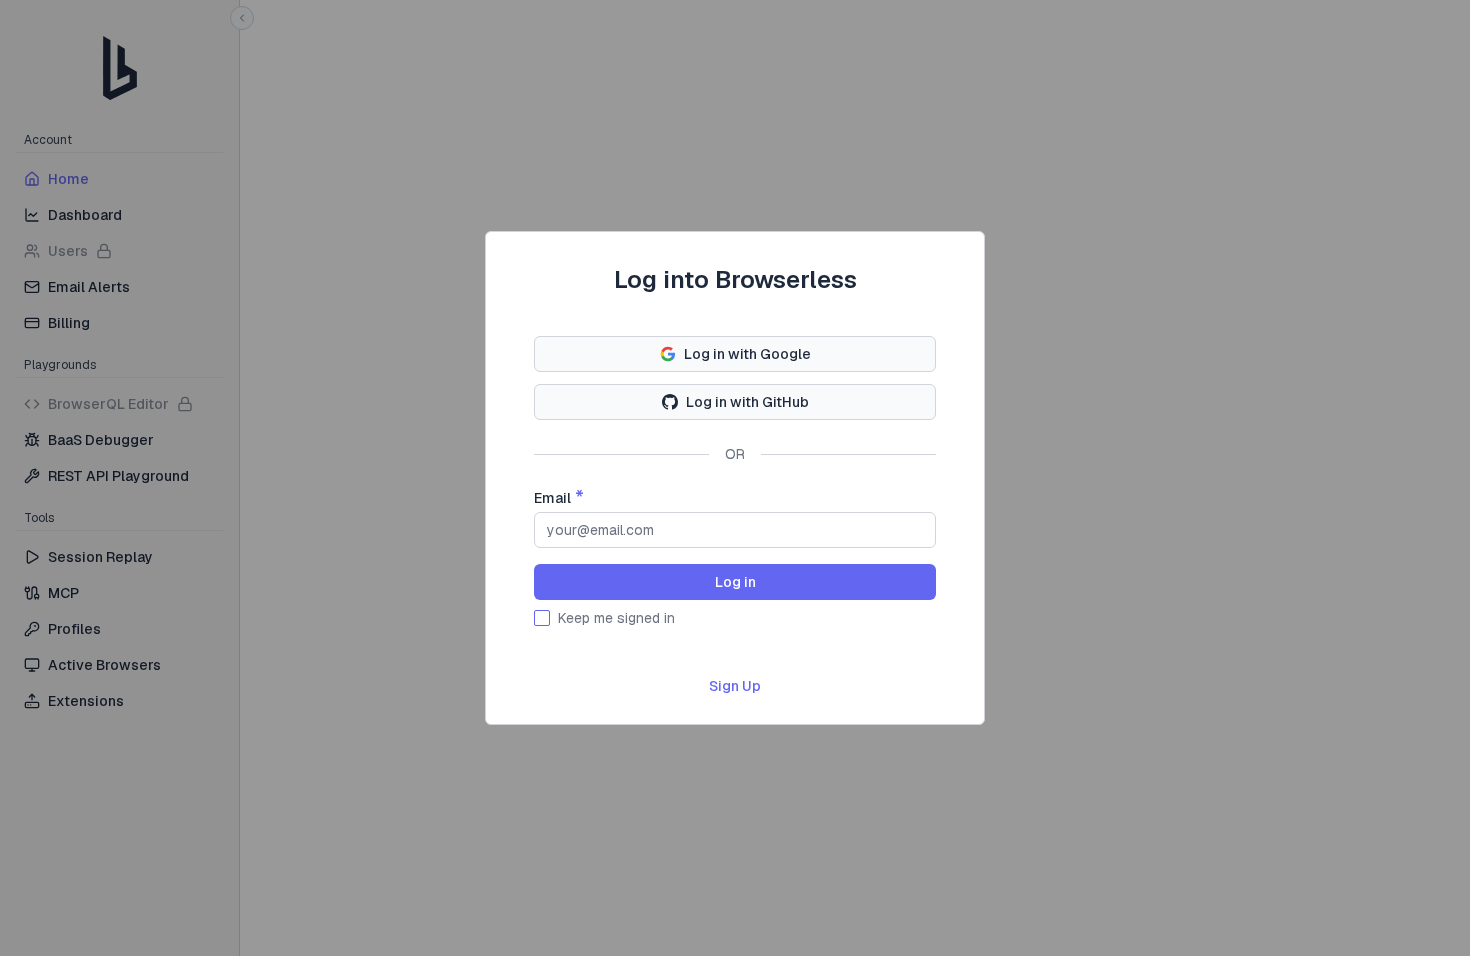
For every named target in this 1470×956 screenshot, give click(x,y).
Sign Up (735, 686)
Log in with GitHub (747, 402)
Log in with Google (747, 354)
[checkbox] (542, 618)
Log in (735, 582)
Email (552, 498)
